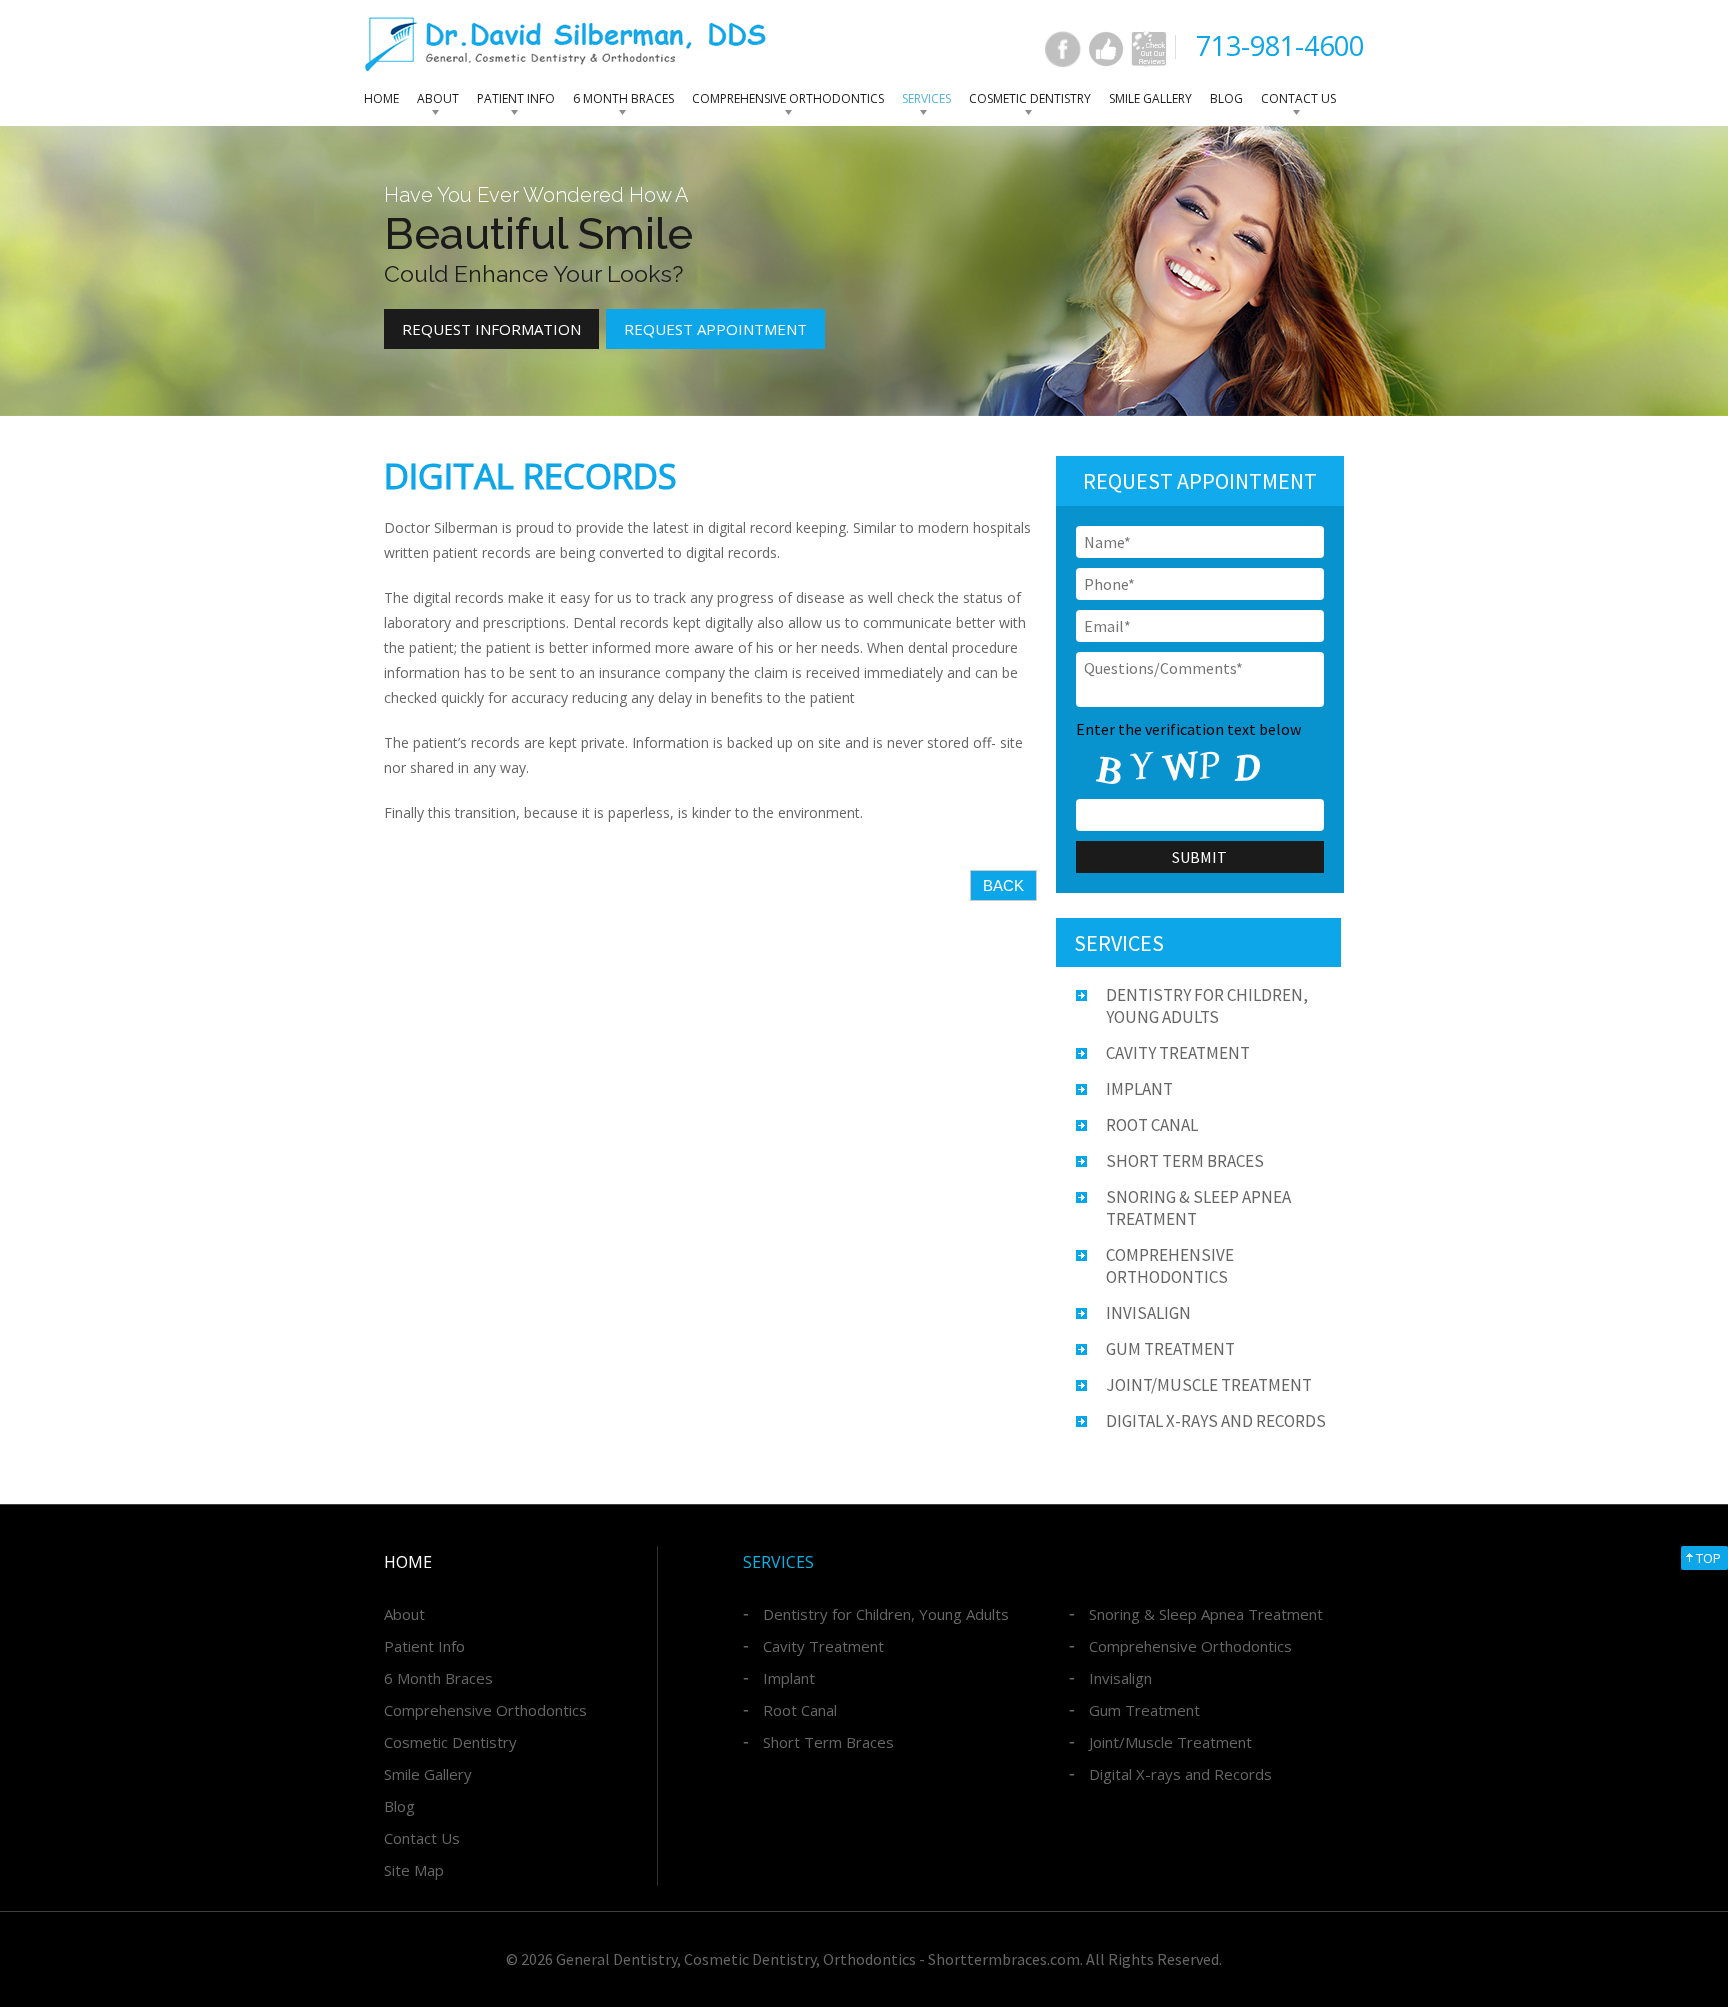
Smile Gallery (1150, 98)
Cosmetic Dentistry (1030, 98)
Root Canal (1152, 1125)
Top (1708, 1558)
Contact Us (1298, 98)
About (438, 98)
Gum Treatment (1170, 1349)
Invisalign (1148, 1313)
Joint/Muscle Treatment (1209, 1385)
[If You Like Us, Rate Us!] (1106, 49)
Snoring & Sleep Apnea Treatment (1206, 1614)
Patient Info (516, 98)
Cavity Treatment (1178, 1053)
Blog (1226, 98)
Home (381, 98)
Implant (1139, 1089)
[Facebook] (1063, 49)
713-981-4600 (1280, 45)
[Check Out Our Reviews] (1149, 49)
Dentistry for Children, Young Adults (886, 1614)
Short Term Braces (1185, 1161)
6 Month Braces (623, 98)
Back (1003, 885)
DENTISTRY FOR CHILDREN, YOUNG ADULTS (1207, 1006)
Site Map (414, 1870)
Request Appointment (715, 329)
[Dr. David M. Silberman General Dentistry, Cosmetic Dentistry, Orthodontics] (565, 43)
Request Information (491, 329)
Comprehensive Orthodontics (788, 98)
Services (926, 98)
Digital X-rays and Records (1216, 1421)
